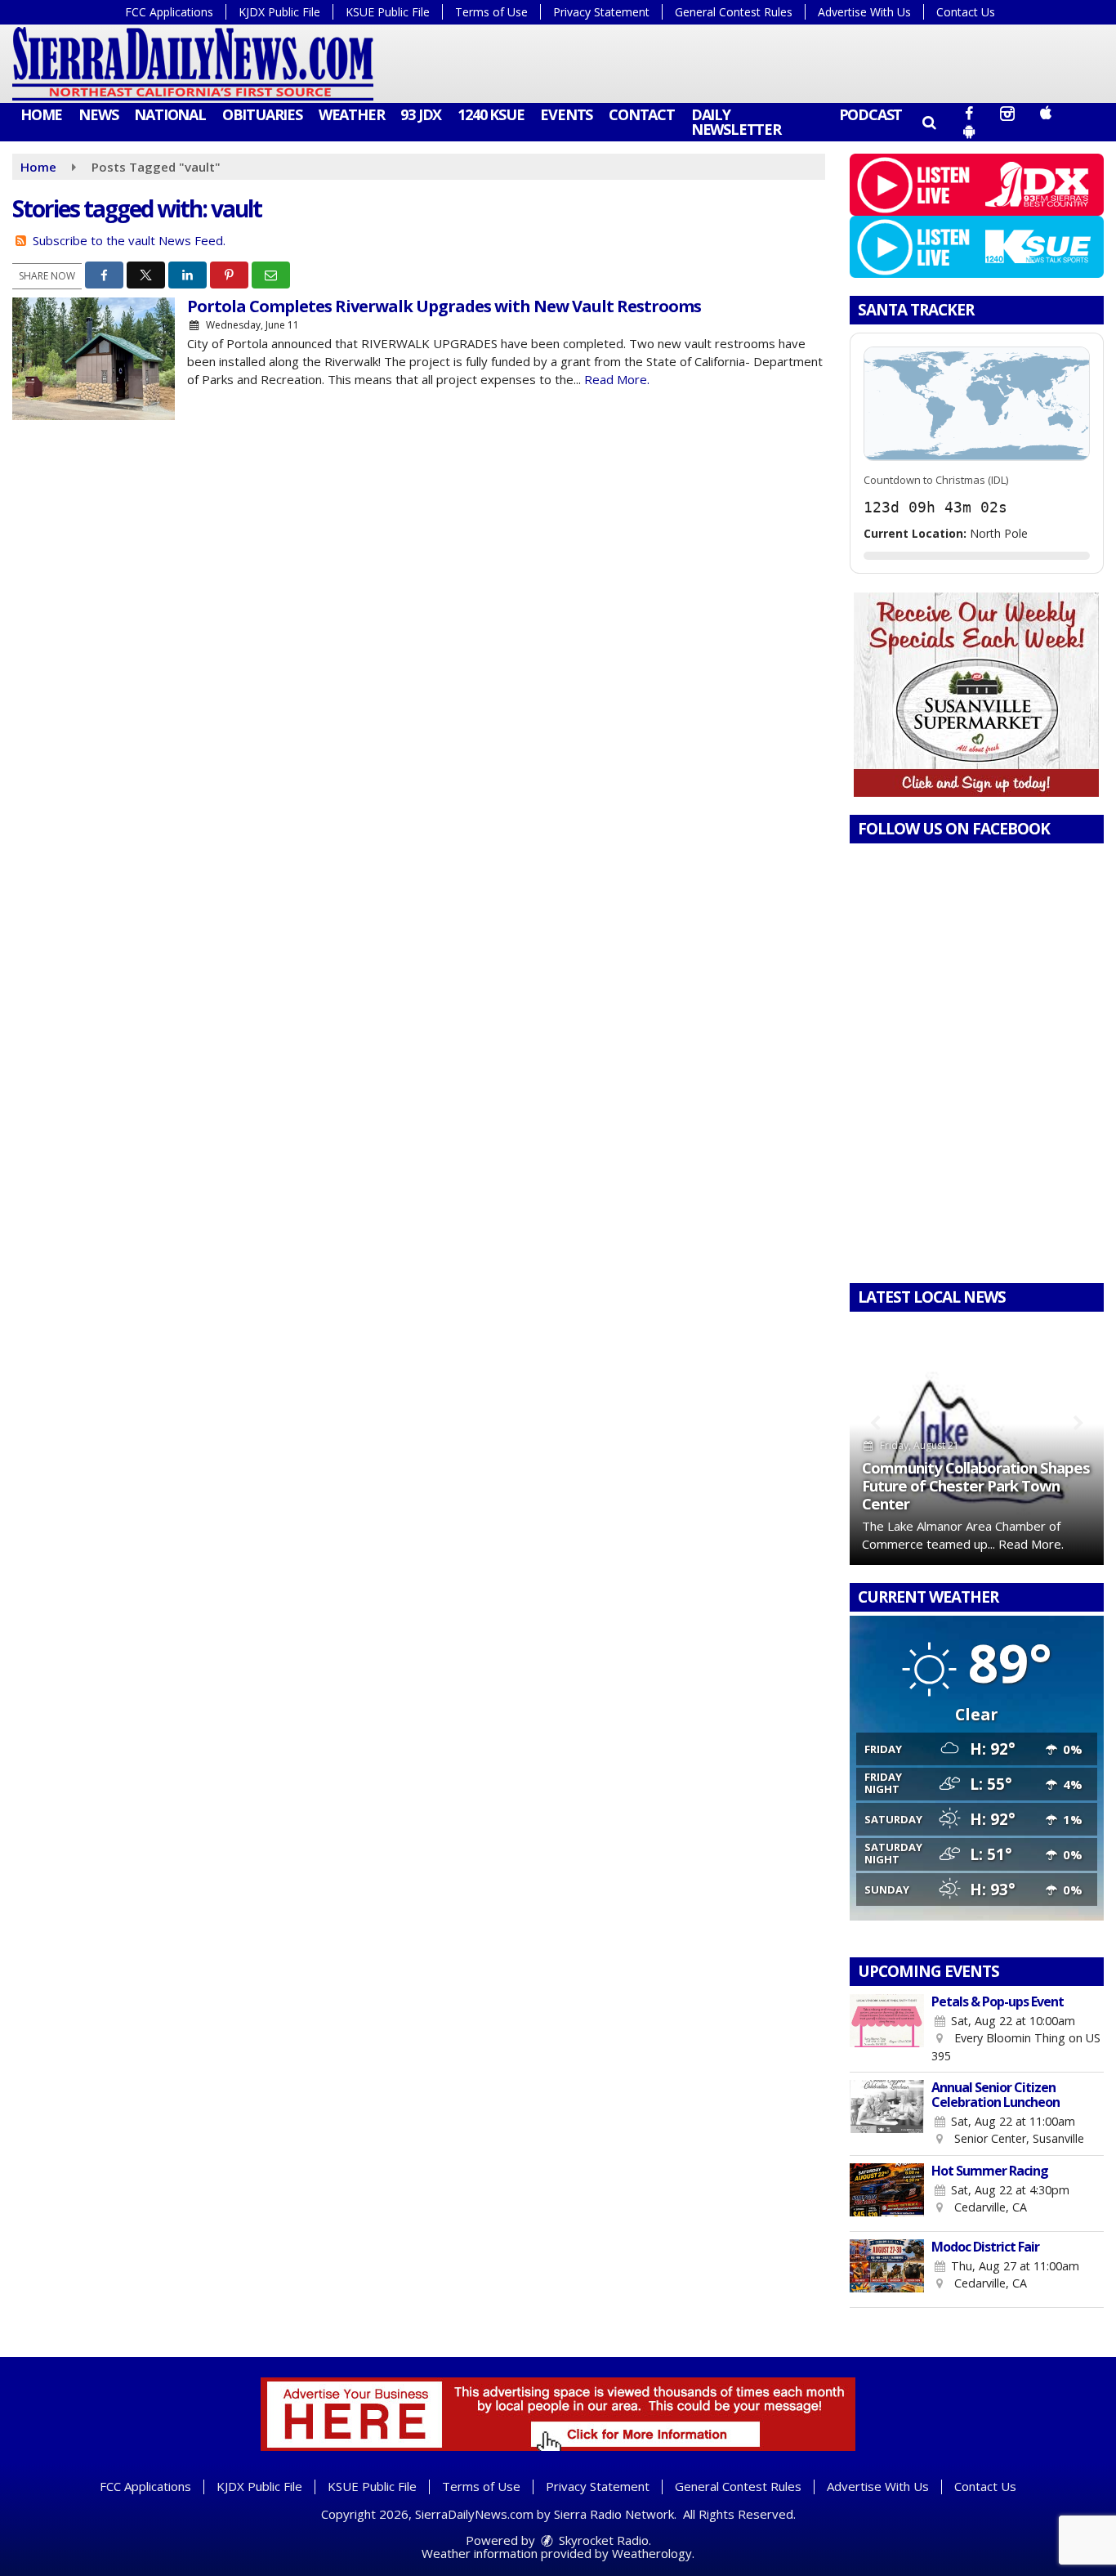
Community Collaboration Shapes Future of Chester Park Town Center (976, 1485)
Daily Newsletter (736, 122)
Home (41, 114)
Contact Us (966, 12)
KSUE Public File (388, 12)
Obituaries (262, 114)
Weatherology (652, 2553)
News (98, 114)
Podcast (871, 114)
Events (566, 114)
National (170, 114)
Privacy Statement (601, 12)
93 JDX (421, 114)
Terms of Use (491, 12)
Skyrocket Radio (602, 2540)
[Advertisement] (976, 695)
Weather (352, 114)
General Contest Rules (734, 12)
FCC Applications (169, 12)
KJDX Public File (279, 12)
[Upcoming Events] (887, 2029)
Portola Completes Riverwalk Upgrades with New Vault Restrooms (444, 306)
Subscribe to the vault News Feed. (129, 240)
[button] (929, 122)
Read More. (617, 379)
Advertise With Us (864, 12)
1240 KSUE (491, 114)
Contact (642, 114)
